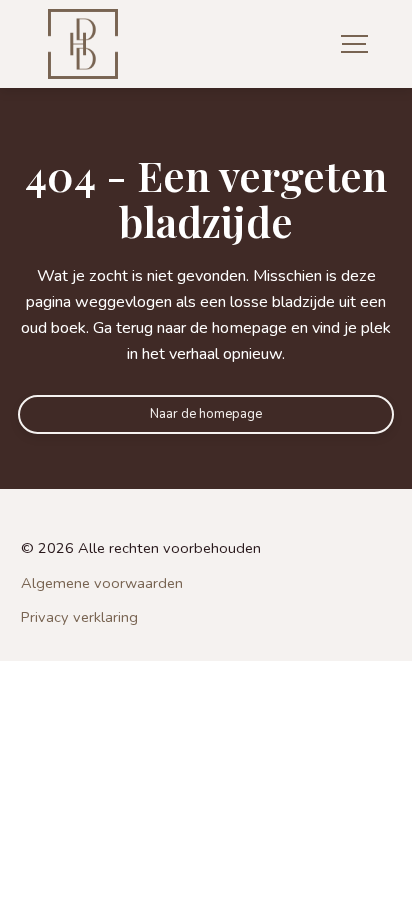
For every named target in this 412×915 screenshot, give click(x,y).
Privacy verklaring (79, 617)
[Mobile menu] (354, 44)
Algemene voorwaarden (102, 583)
